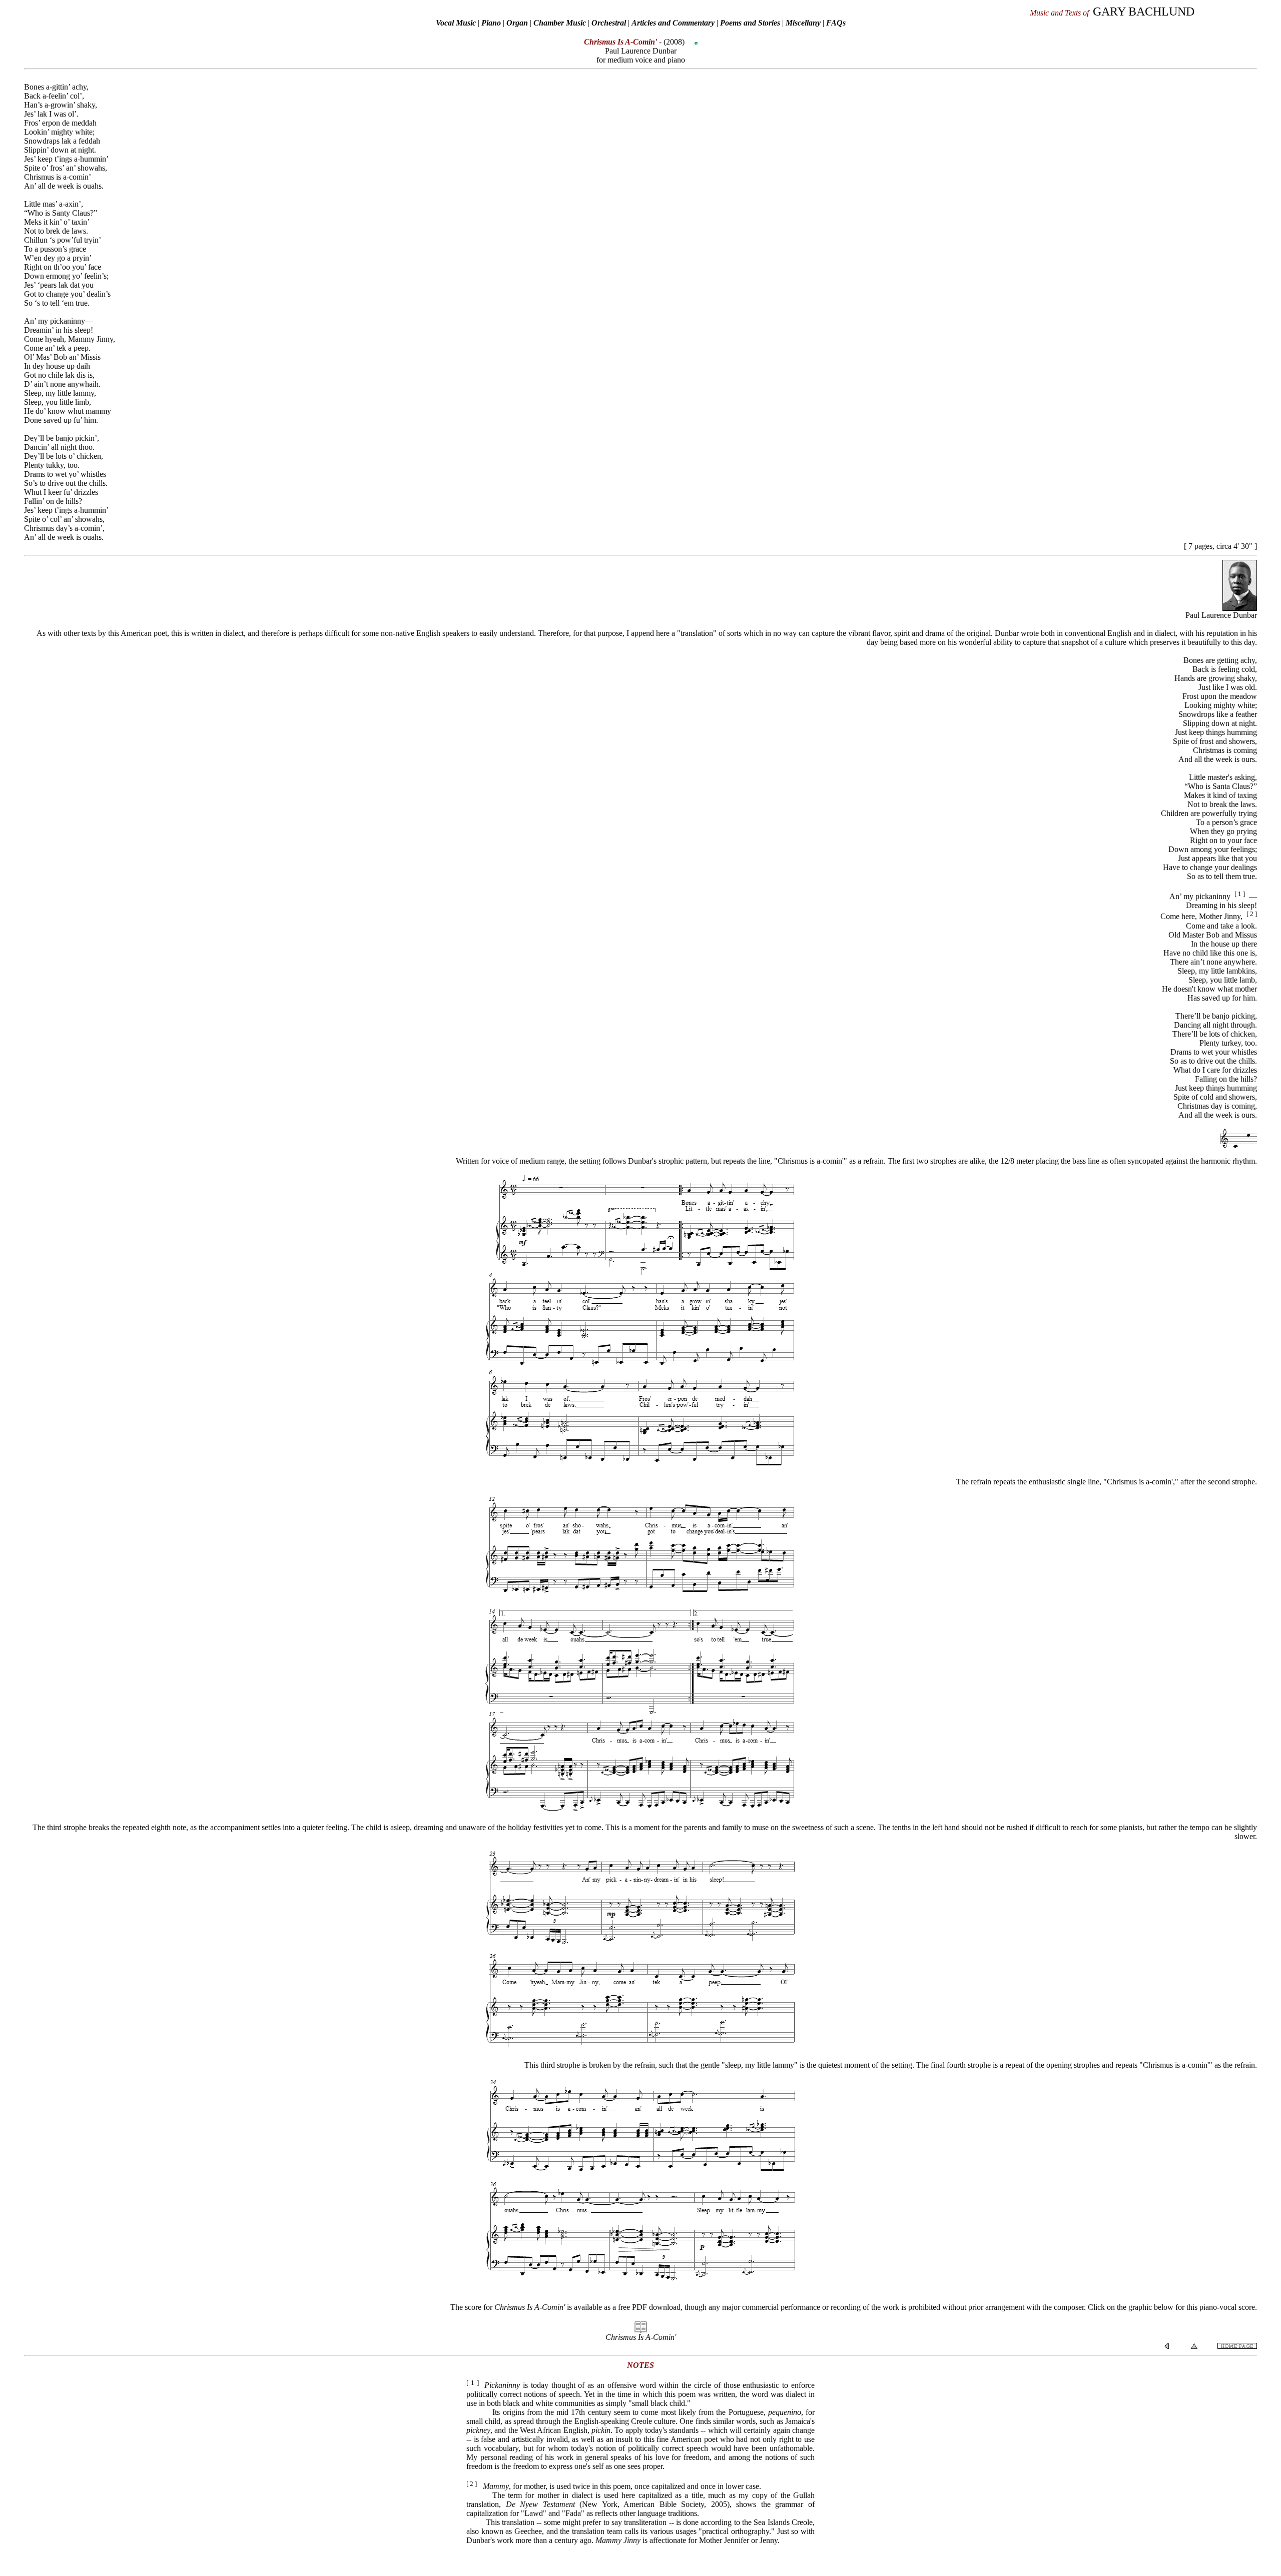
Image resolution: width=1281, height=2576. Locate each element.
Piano (491, 23)
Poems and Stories (750, 23)
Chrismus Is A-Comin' (641, 2337)
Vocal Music (456, 23)
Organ (517, 23)
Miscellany (803, 23)
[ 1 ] (1240, 894)
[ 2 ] (1252, 914)
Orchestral (610, 23)
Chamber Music (560, 23)
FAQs (836, 23)
